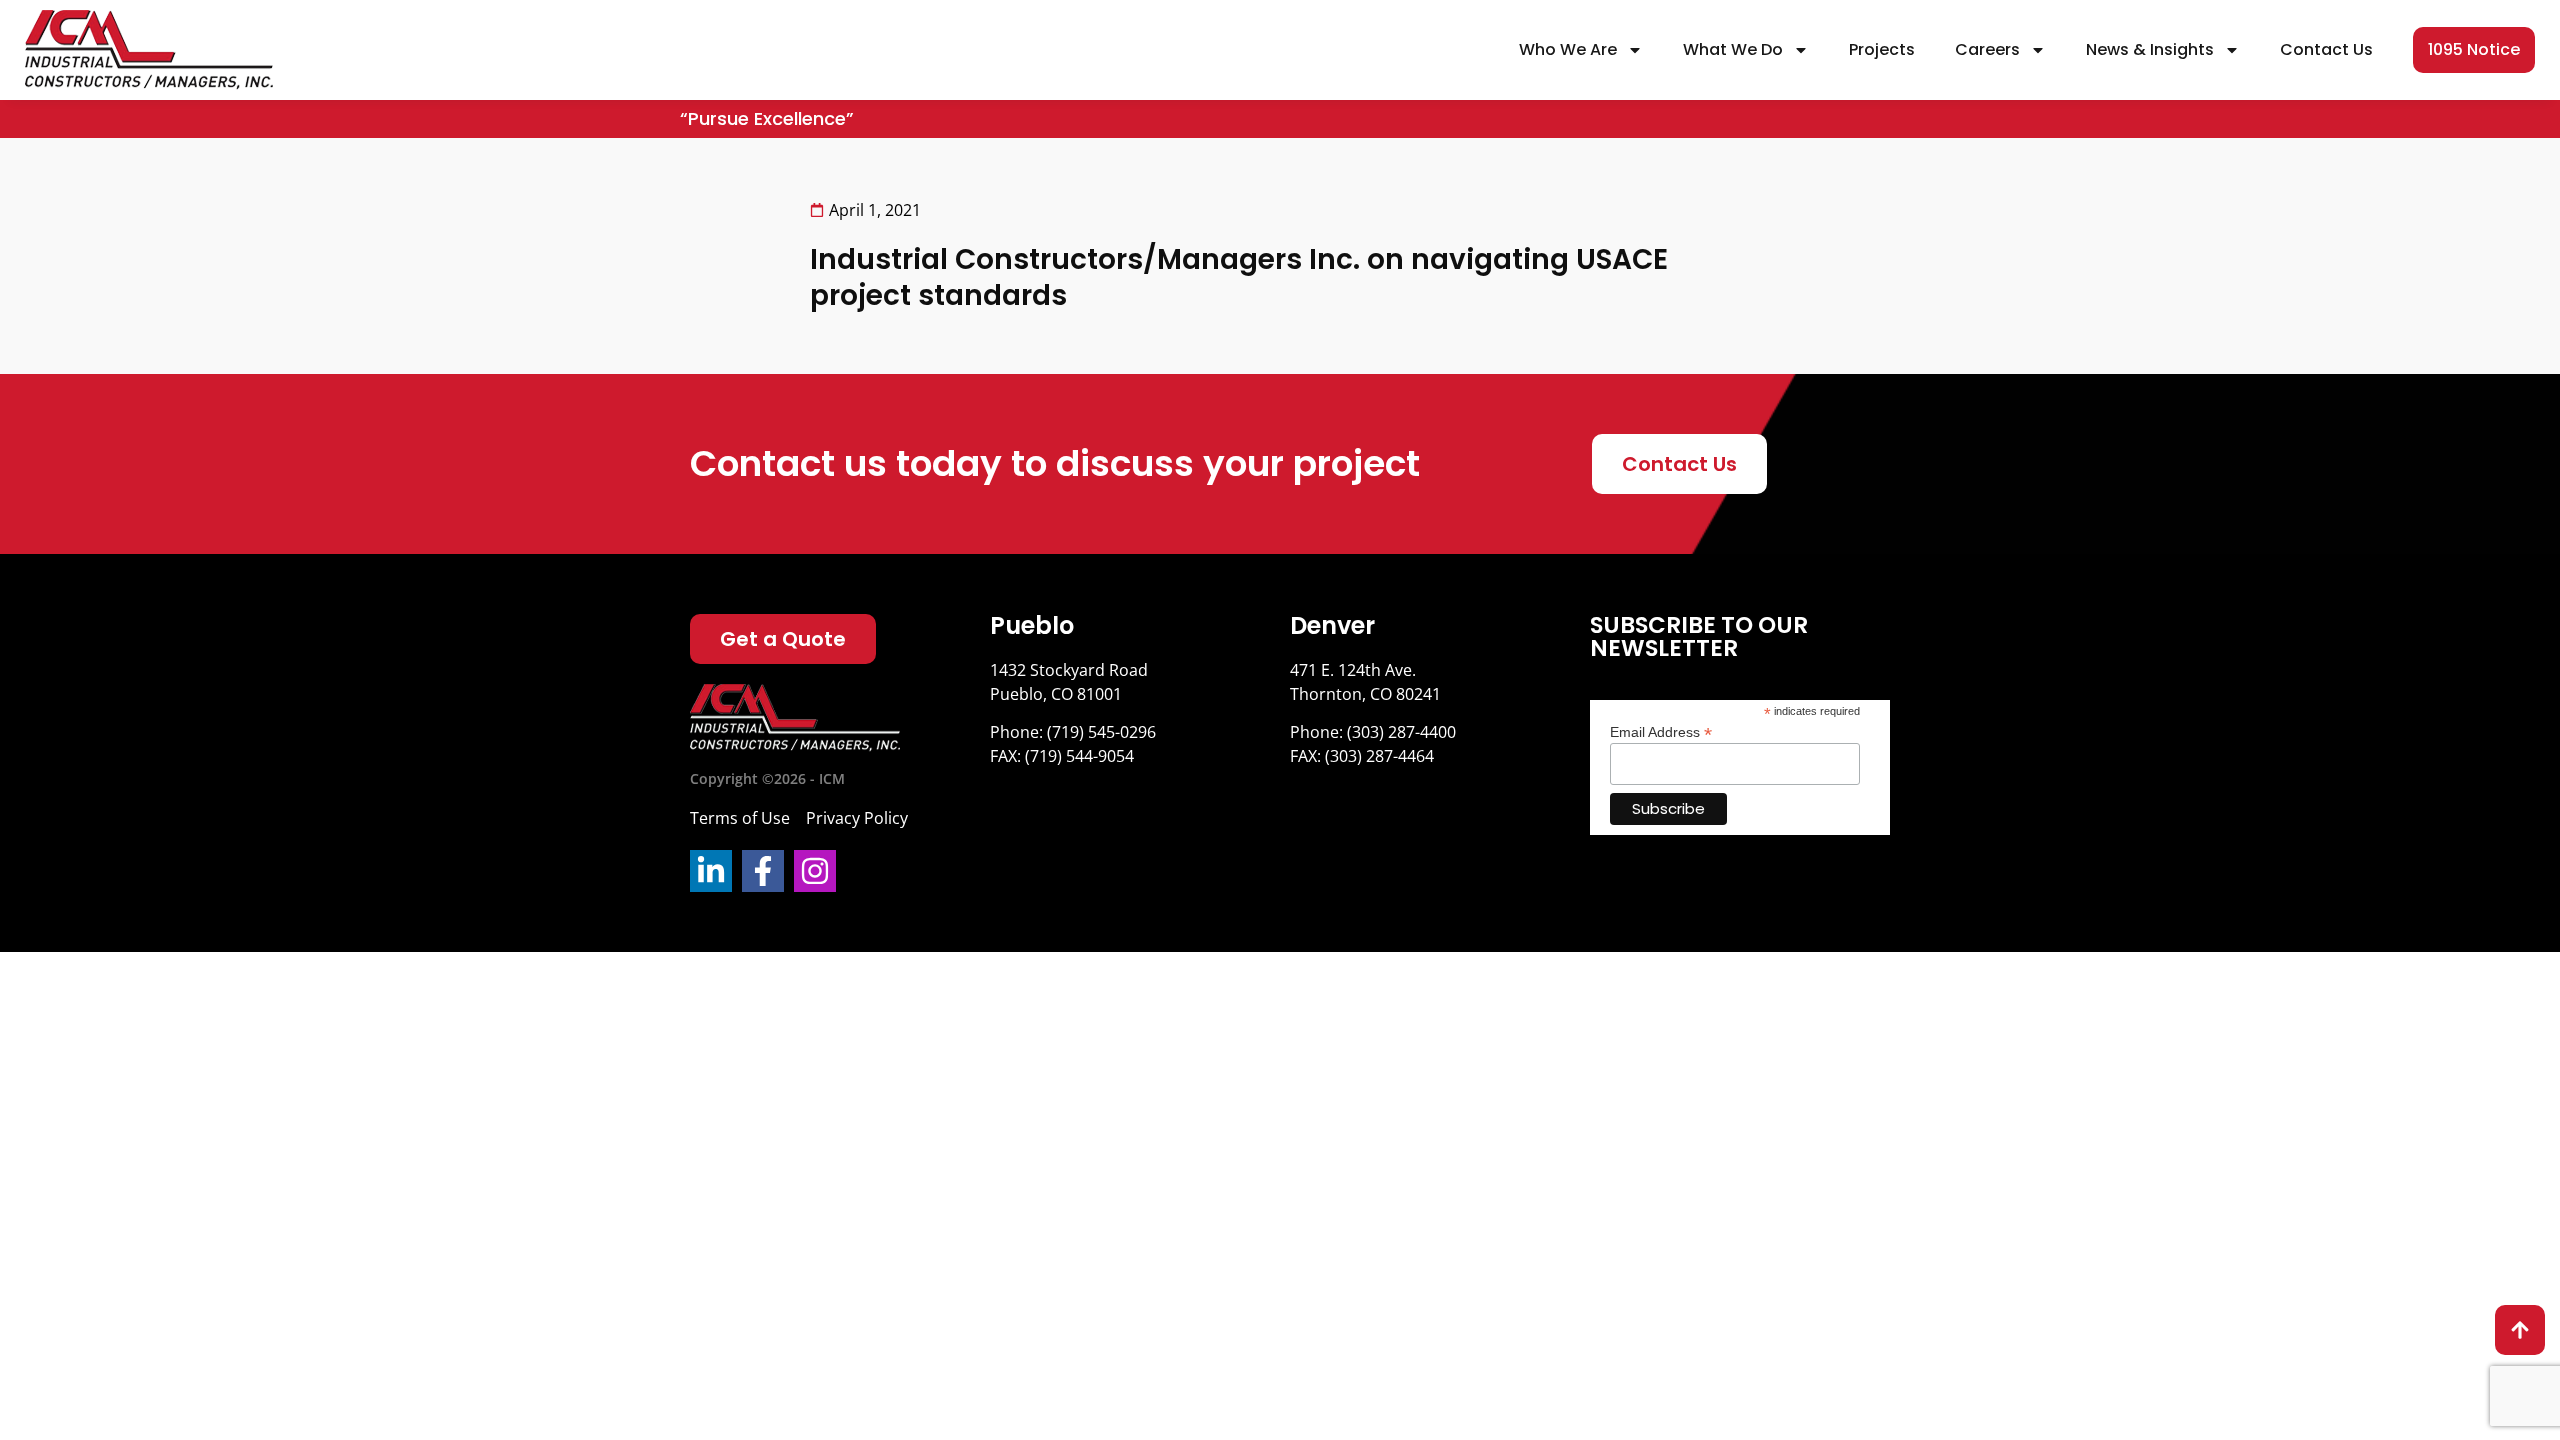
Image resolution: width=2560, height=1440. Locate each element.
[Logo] (795, 718)
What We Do (1733, 49)
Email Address (1661, 731)
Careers (1987, 49)
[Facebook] (763, 871)
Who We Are (1568, 49)
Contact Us (2326, 49)
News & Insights (2150, 49)
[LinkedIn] (711, 871)
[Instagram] (815, 871)
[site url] (149, 50)
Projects (1882, 49)
